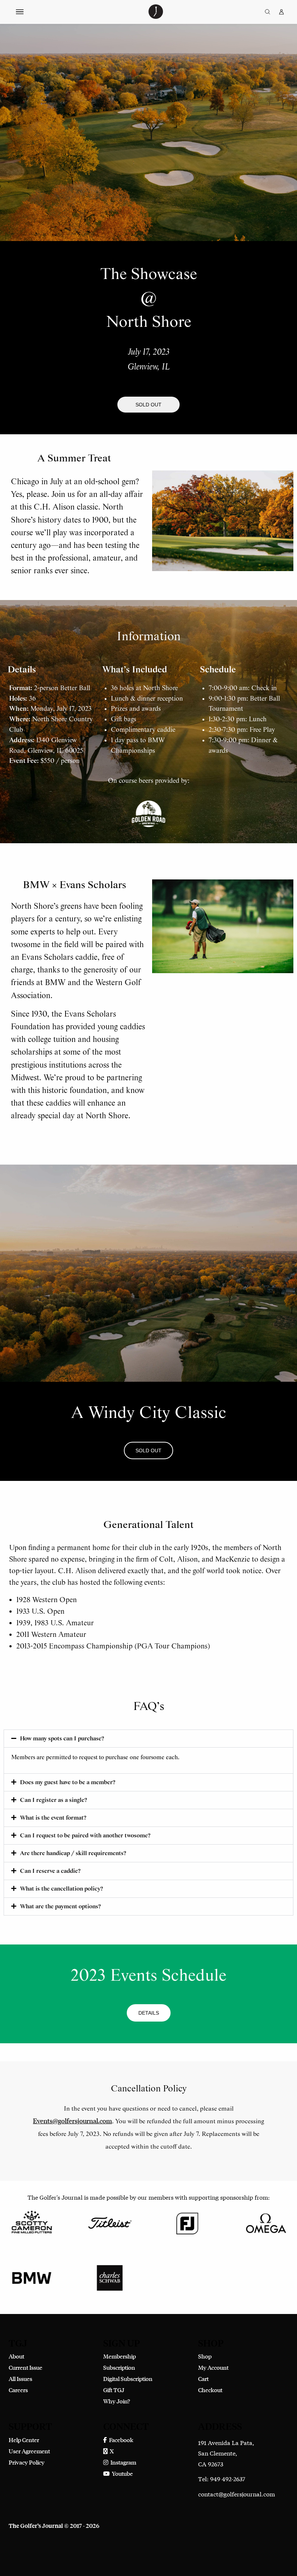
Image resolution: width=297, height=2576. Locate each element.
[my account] (281, 12)
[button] (148, 405)
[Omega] (265, 2222)
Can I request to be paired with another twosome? (85, 1836)
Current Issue (26, 2367)
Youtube (121, 2473)
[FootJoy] (187, 2222)
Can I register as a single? (53, 1800)
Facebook (120, 2440)
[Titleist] (110, 2222)
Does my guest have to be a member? (68, 1783)
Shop (205, 2356)
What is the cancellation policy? (61, 1889)
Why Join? (117, 2401)
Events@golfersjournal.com (72, 2121)
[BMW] (32, 2277)
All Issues (20, 2379)
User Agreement (29, 2451)
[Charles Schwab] (110, 2277)
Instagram (122, 2462)
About (16, 2356)
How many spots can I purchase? (62, 1739)
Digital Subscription (128, 2379)
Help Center (24, 2440)
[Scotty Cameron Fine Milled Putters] (32, 2222)
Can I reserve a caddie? (50, 1871)
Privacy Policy (27, 2462)
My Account (213, 2367)
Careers (18, 2390)
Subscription (119, 2367)
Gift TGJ (114, 2390)
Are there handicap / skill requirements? (73, 1853)
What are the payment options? (60, 1907)
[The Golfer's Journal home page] (156, 16)
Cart (203, 2379)
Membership (120, 2356)
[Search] (267, 12)
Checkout (210, 2390)
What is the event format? (53, 1818)
